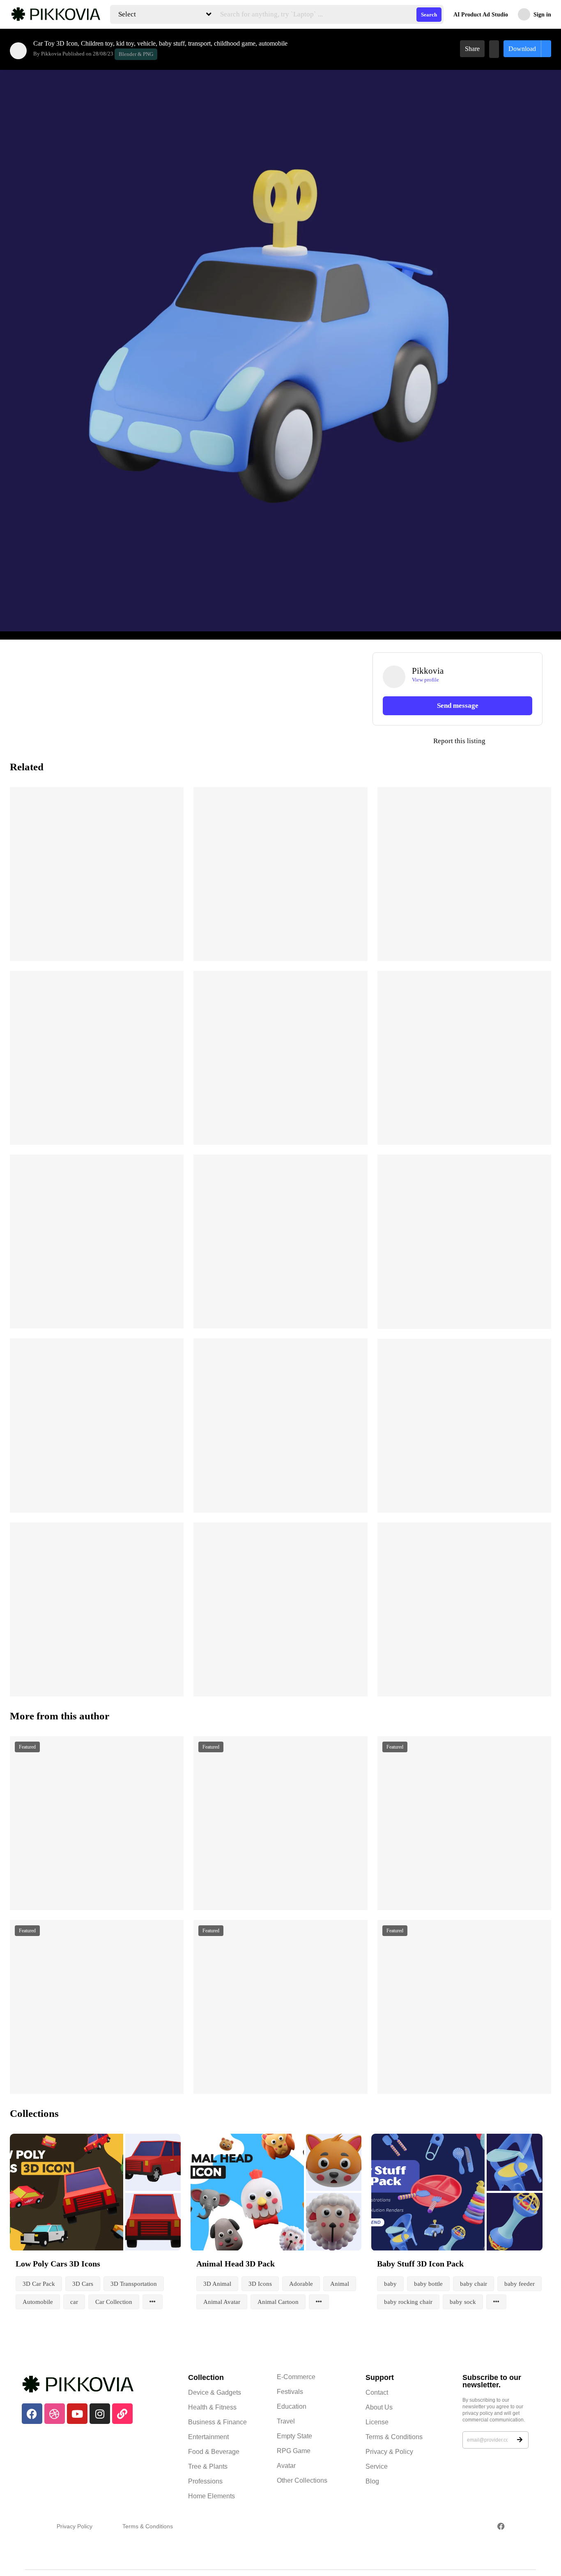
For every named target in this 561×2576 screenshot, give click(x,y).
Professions (205, 2481)
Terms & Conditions (394, 2437)
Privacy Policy (75, 2526)
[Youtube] (77, 2414)
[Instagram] (100, 2414)
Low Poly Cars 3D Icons (58, 2264)
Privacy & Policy (389, 2452)
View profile (425, 680)
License (377, 2422)
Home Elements (212, 2496)
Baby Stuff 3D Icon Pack (420, 2264)
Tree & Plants (208, 2466)
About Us (379, 2407)
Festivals (290, 2392)
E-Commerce (296, 2377)
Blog (372, 2481)
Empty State (294, 2436)
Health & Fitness (212, 2407)
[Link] (122, 2414)
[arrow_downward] (172, 944)
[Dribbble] (55, 2414)
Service (377, 2466)
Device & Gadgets (215, 2392)
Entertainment (208, 2437)
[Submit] (520, 2440)
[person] (18, 51)
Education (292, 2406)
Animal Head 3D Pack (236, 2264)
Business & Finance (217, 2422)
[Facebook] (32, 2414)
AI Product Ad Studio (481, 15)
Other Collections (302, 2480)
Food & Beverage (214, 2452)
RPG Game (294, 2451)
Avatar (286, 2466)
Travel (286, 2421)
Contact (377, 2392)
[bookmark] (494, 49)
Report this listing (429, 741)
